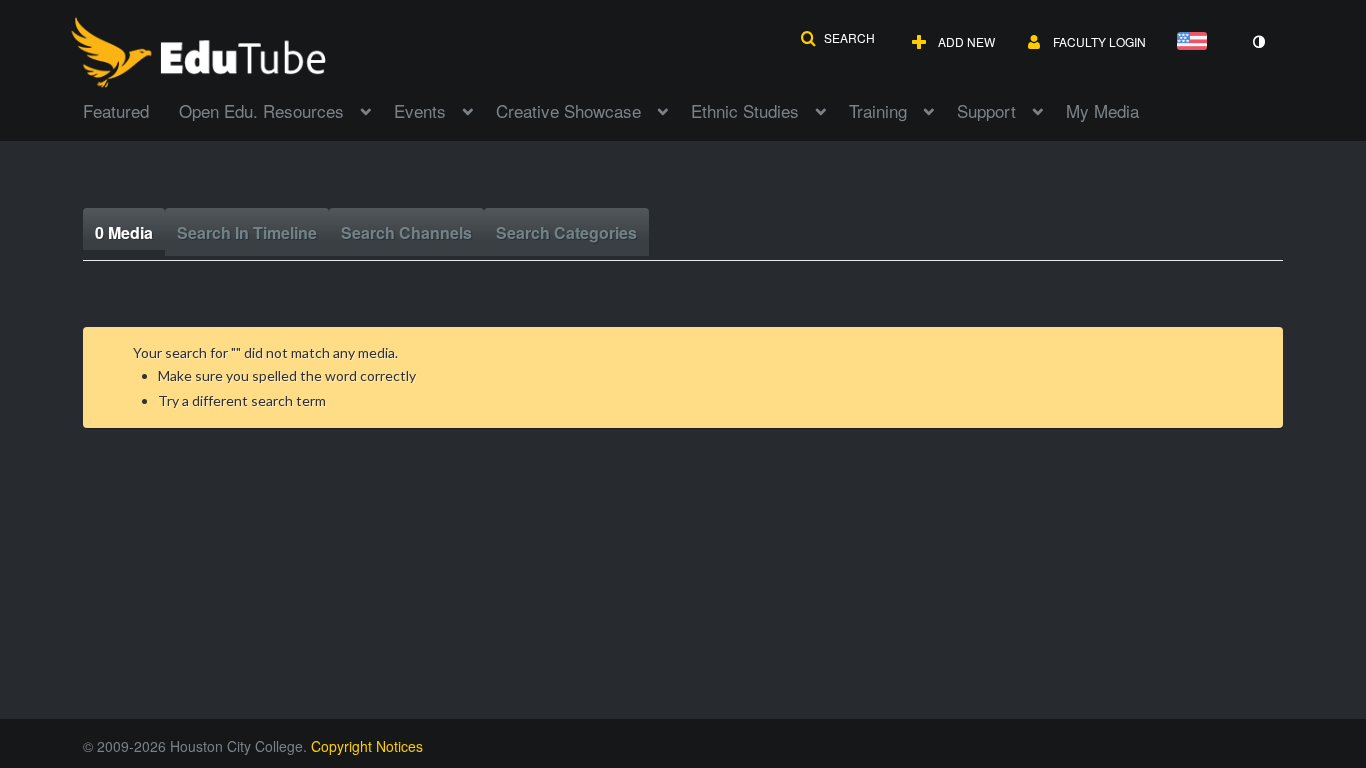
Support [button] (986, 110)
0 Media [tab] (124, 232)
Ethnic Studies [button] (745, 110)
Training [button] (878, 110)
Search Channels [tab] (406, 232)
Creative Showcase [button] (568, 110)
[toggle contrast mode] (1258, 42)
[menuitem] (131, 109)
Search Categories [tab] (566, 232)
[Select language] (1196, 42)
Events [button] (420, 110)
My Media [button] (1102, 110)
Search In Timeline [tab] (247, 232)
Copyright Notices (367, 746)
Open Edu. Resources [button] (261, 110)
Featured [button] (116, 110)
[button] (837, 38)
